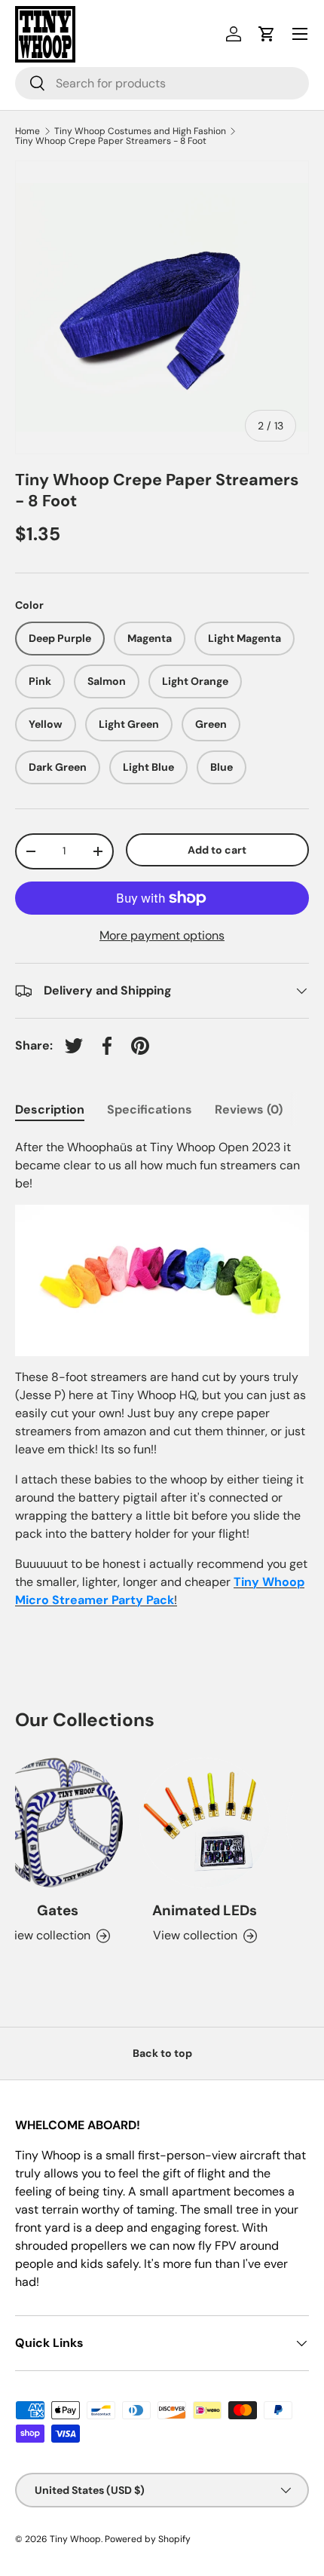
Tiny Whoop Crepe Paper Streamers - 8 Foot (111, 141)
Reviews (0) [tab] (249, 1109)
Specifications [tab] (150, 1109)
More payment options (162, 935)
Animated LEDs (198, 1910)
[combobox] (162, 83)
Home (28, 131)
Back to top (162, 2053)
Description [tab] (50, 1109)
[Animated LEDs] (198, 1823)
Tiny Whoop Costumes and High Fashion (140, 131)
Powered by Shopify (148, 2539)
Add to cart (217, 850)
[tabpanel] (162, 1374)
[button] (267, 34)
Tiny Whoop (75, 2539)
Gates (51, 1910)
